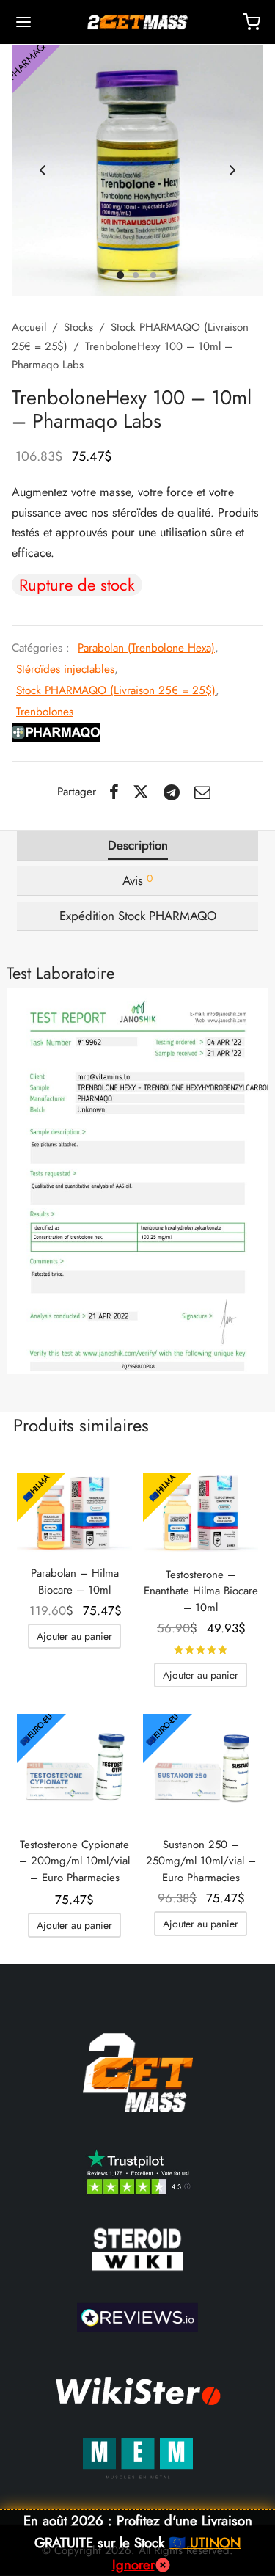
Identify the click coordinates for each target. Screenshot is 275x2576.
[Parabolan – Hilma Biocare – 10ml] (74, 1513)
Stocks (78, 327)
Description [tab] (138, 845)
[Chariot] (252, 22)
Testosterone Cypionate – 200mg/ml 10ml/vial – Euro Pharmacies (74, 1861)
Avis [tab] (137, 880)
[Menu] (23, 22)
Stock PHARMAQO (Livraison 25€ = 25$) (116, 690)
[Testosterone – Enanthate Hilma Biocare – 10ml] (201, 1513)
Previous (43, 171)
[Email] (202, 792)
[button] (74, 1636)
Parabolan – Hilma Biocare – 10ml (75, 1581)
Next (232, 171)
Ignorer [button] (133, 2565)
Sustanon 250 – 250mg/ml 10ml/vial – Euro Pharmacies (201, 1861)
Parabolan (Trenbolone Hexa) (146, 648)
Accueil (29, 327)
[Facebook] (114, 792)
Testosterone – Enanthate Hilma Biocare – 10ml (201, 1591)
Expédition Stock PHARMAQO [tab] (138, 916)
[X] (142, 792)
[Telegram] (172, 792)
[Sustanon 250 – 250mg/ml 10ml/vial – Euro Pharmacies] (201, 1769)
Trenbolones (45, 712)
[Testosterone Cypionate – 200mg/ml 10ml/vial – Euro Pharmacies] (74, 1769)
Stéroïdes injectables (65, 669)
